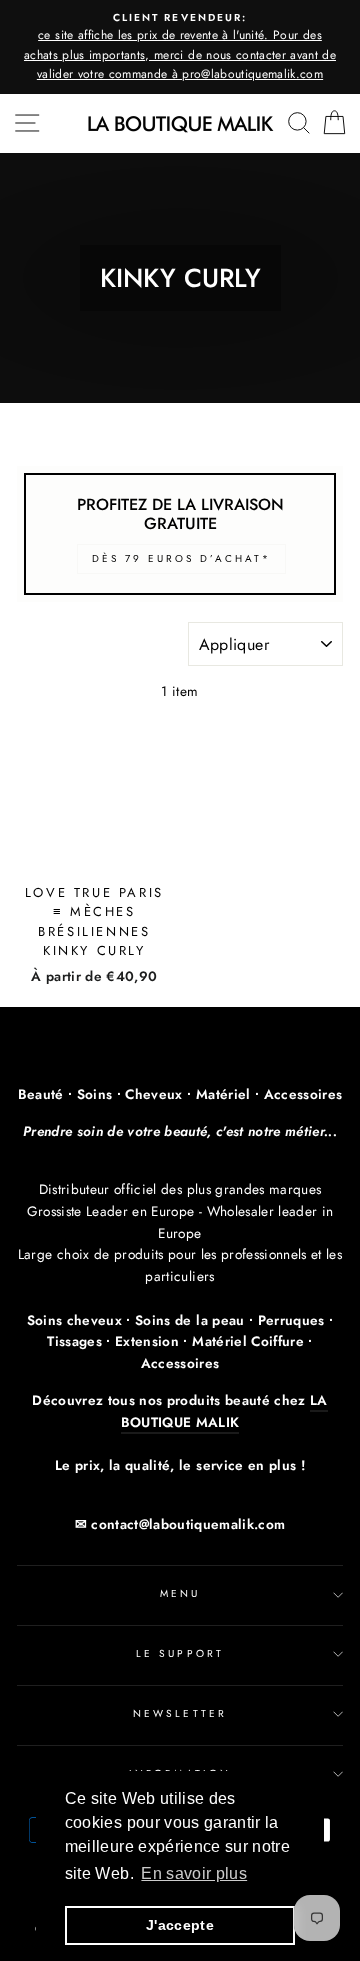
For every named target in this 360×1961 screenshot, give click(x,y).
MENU (180, 1593)
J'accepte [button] (180, 1925)
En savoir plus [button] (194, 1873)
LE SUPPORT (180, 1653)
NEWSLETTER (180, 1713)
